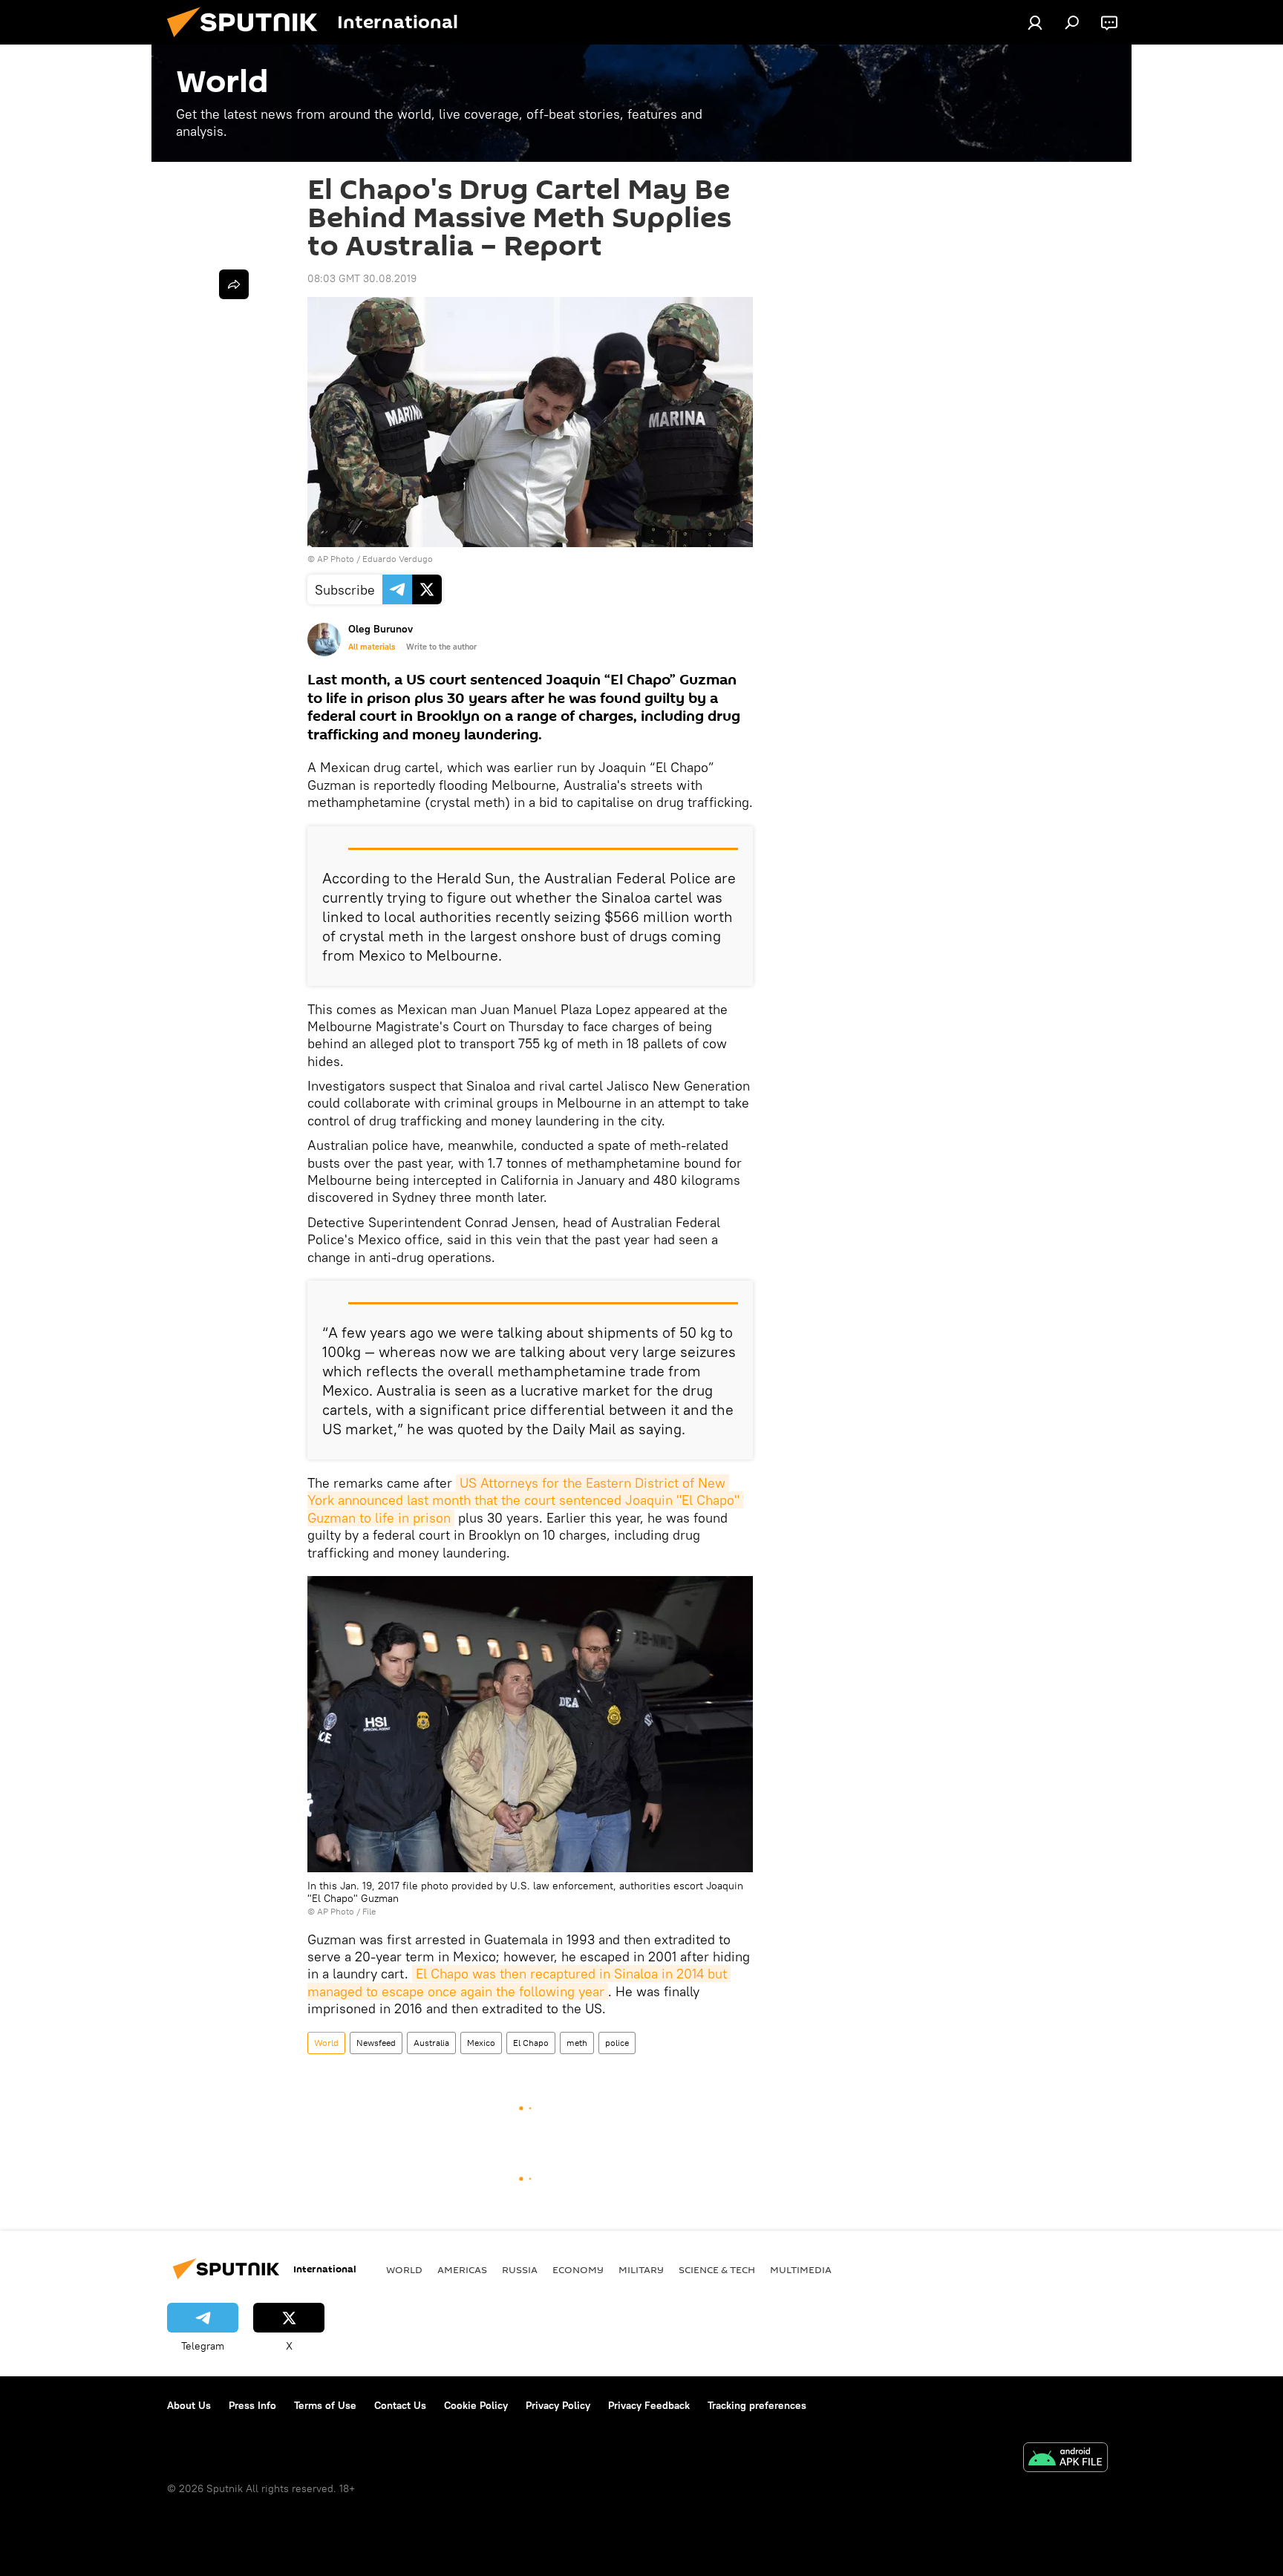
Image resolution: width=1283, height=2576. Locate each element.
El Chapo (531, 2043)
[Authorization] (1035, 22)
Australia (431, 2043)
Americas (462, 2269)
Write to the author (441, 647)
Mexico (481, 2043)
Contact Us (400, 2405)
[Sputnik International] (248, 41)
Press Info (252, 2405)
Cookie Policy (476, 2405)
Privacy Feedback (649, 2405)
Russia (520, 2269)
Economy (578, 2269)
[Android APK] (1065, 2459)
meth (577, 2043)
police (617, 2043)
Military (641, 2269)
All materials (372, 647)
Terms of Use (325, 2405)
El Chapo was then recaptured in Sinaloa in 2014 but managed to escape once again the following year (519, 1982)
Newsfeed (376, 2043)
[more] (234, 284)
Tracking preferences (757, 2405)
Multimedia (801, 2269)
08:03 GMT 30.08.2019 (362, 278)
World (326, 2043)
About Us (189, 2405)
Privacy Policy (558, 2405)
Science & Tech (717, 2269)
